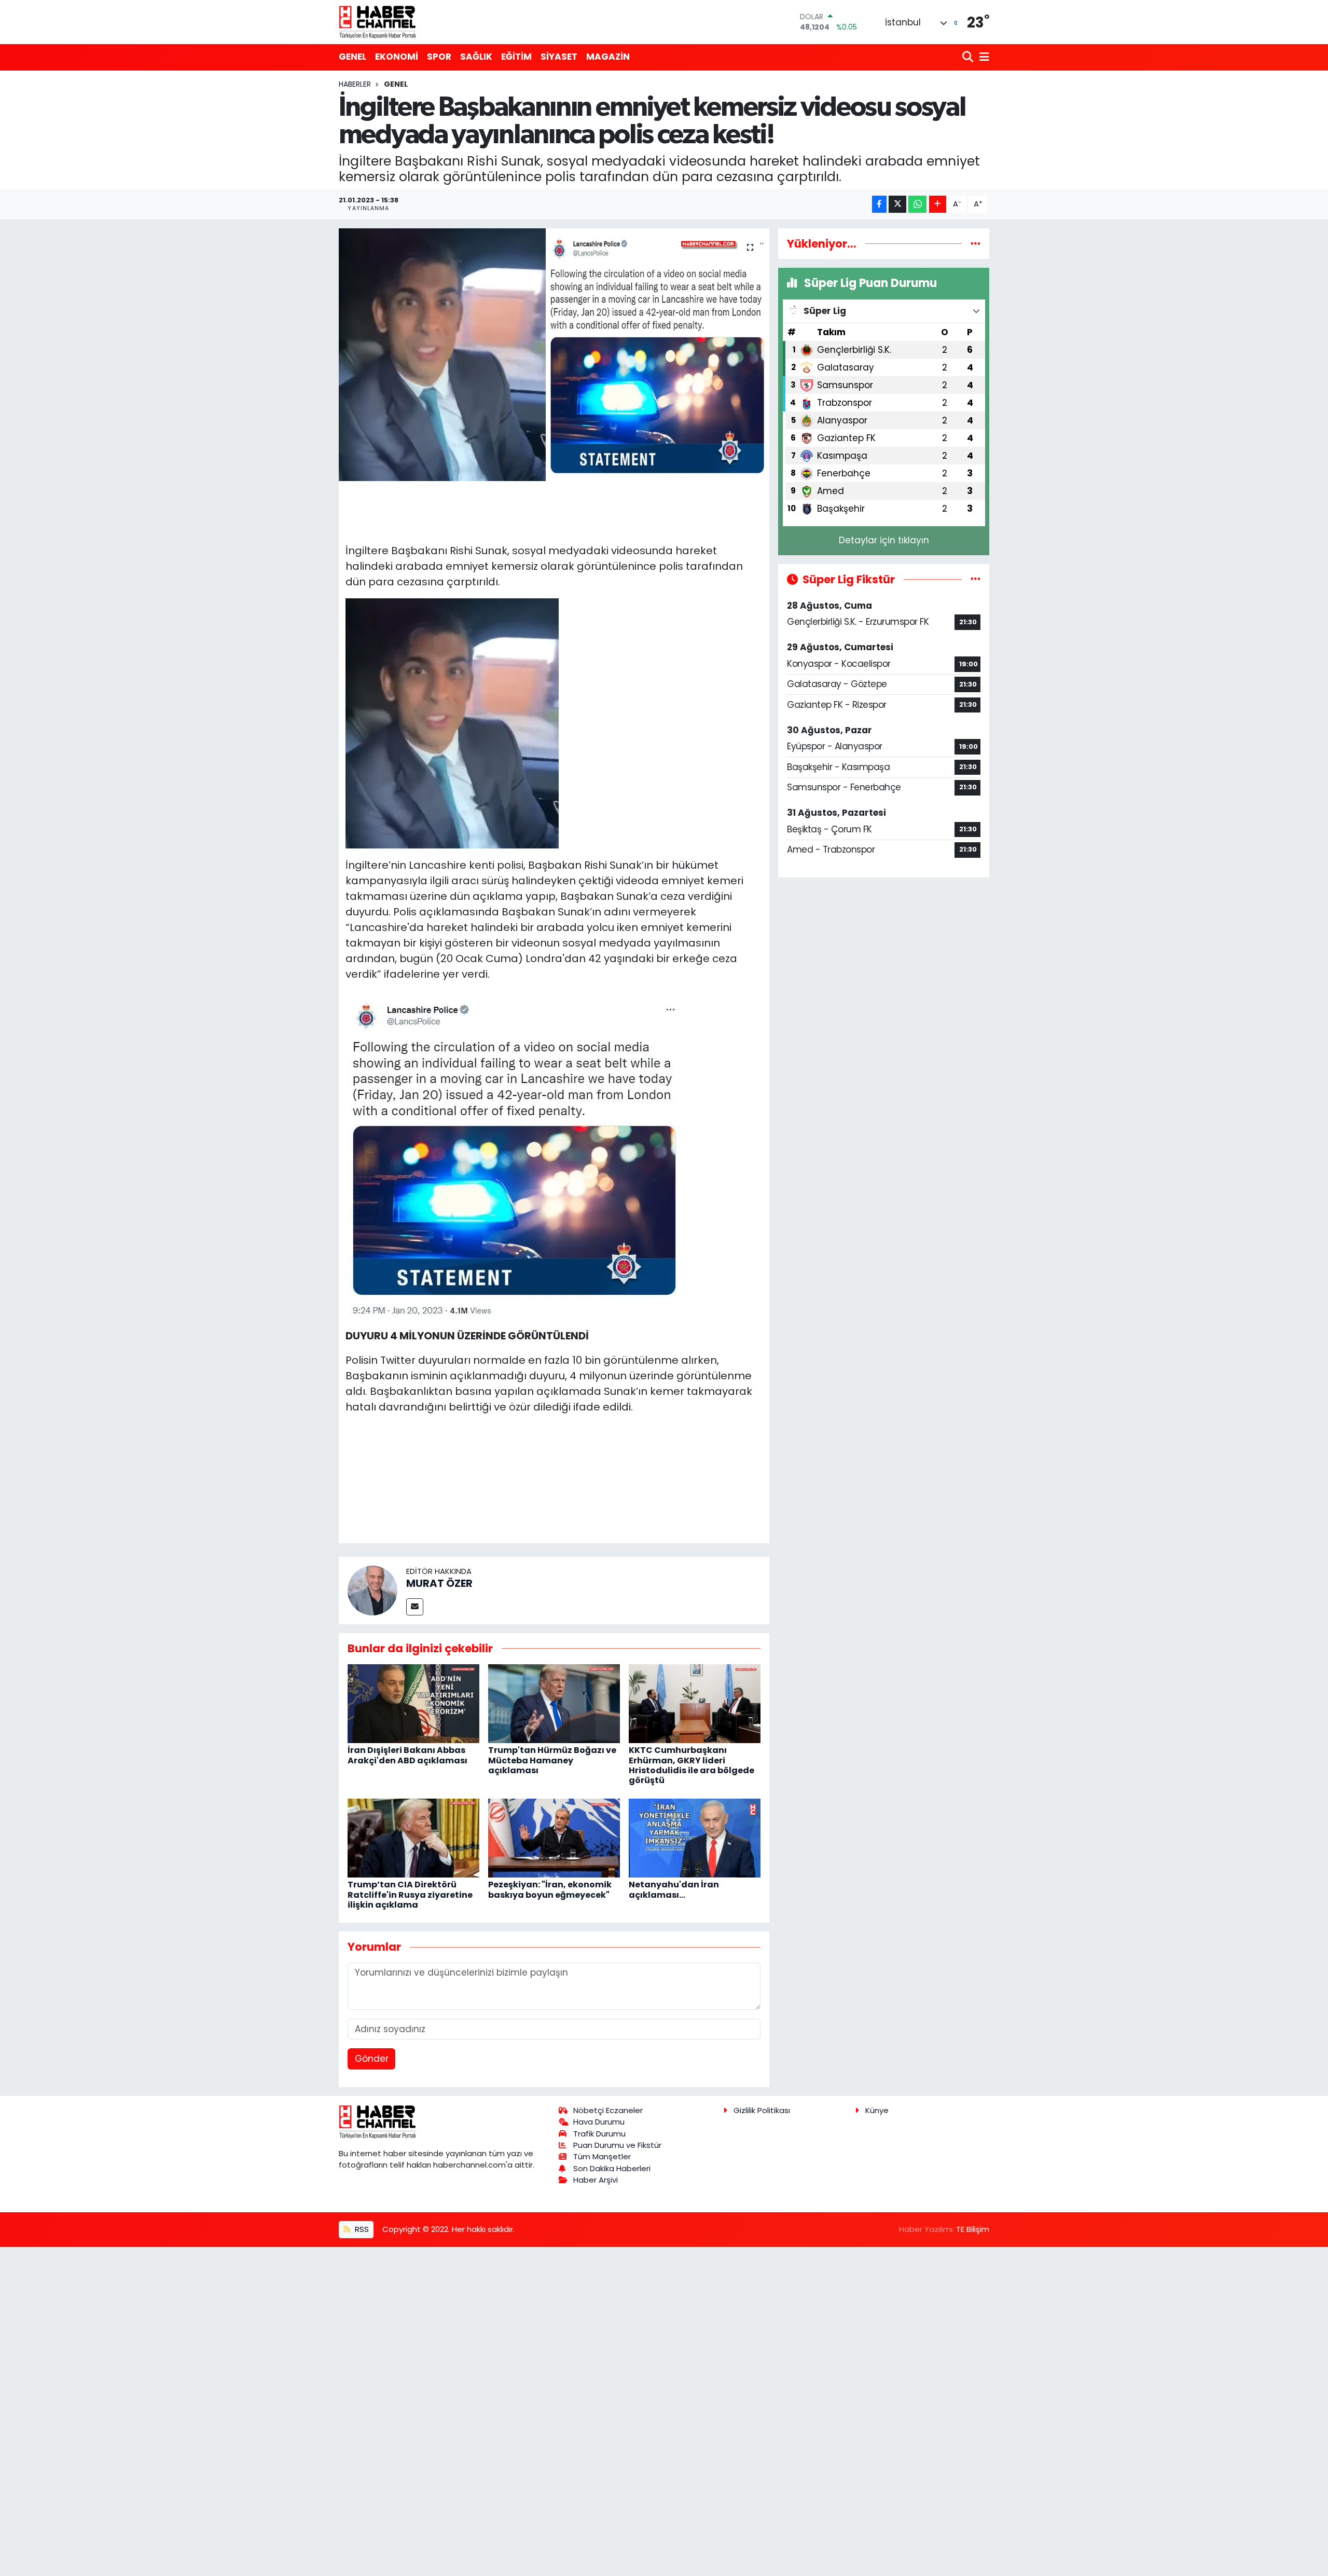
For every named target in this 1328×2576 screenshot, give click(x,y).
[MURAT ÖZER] (372, 1590)
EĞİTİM (516, 57)
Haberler (355, 84)
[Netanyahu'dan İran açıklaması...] (695, 1837)
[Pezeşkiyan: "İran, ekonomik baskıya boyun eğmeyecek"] (554, 1837)
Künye (877, 2110)
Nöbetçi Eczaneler (608, 2110)
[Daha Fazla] (938, 204)
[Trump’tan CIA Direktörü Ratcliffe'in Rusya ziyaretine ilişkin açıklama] (413, 1837)
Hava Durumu (599, 2122)
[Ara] (969, 57)
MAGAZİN (608, 57)
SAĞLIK (476, 57)
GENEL (352, 57)
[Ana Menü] (983, 57)
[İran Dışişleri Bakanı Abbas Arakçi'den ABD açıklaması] (413, 1703)
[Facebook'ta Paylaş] (879, 204)
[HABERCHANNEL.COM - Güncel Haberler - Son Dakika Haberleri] (378, 22)
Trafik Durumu (599, 2134)
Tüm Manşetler (602, 2156)
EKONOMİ (397, 57)
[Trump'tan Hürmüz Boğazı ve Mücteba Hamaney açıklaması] (554, 1703)
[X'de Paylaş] (897, 204)
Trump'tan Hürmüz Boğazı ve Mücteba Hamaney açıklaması (552, 1760)
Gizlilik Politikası (762, 2110)
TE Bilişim (973, 2229)
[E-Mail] (415, 1607)
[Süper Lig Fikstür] (976, 579)
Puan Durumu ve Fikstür (617, 2145)
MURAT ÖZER (439, 1583)
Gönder (372, 2059)
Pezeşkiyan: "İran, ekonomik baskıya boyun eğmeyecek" (550, 1889)
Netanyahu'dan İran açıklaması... (674, 1889)
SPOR (439, 57)
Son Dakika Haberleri (612, 2168)
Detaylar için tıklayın (884, 540)
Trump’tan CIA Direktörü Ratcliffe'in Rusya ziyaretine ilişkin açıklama (410, 1894)
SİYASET (559, 57)
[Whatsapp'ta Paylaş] (917, 204)
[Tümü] (976, 243)
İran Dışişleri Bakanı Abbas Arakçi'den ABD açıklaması (407, 1755)
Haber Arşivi (596, 2180)
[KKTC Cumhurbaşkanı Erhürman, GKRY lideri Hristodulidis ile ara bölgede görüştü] (695, 1703)
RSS (361, 2229)
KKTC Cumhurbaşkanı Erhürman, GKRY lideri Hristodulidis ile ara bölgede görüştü (691, 1765)
